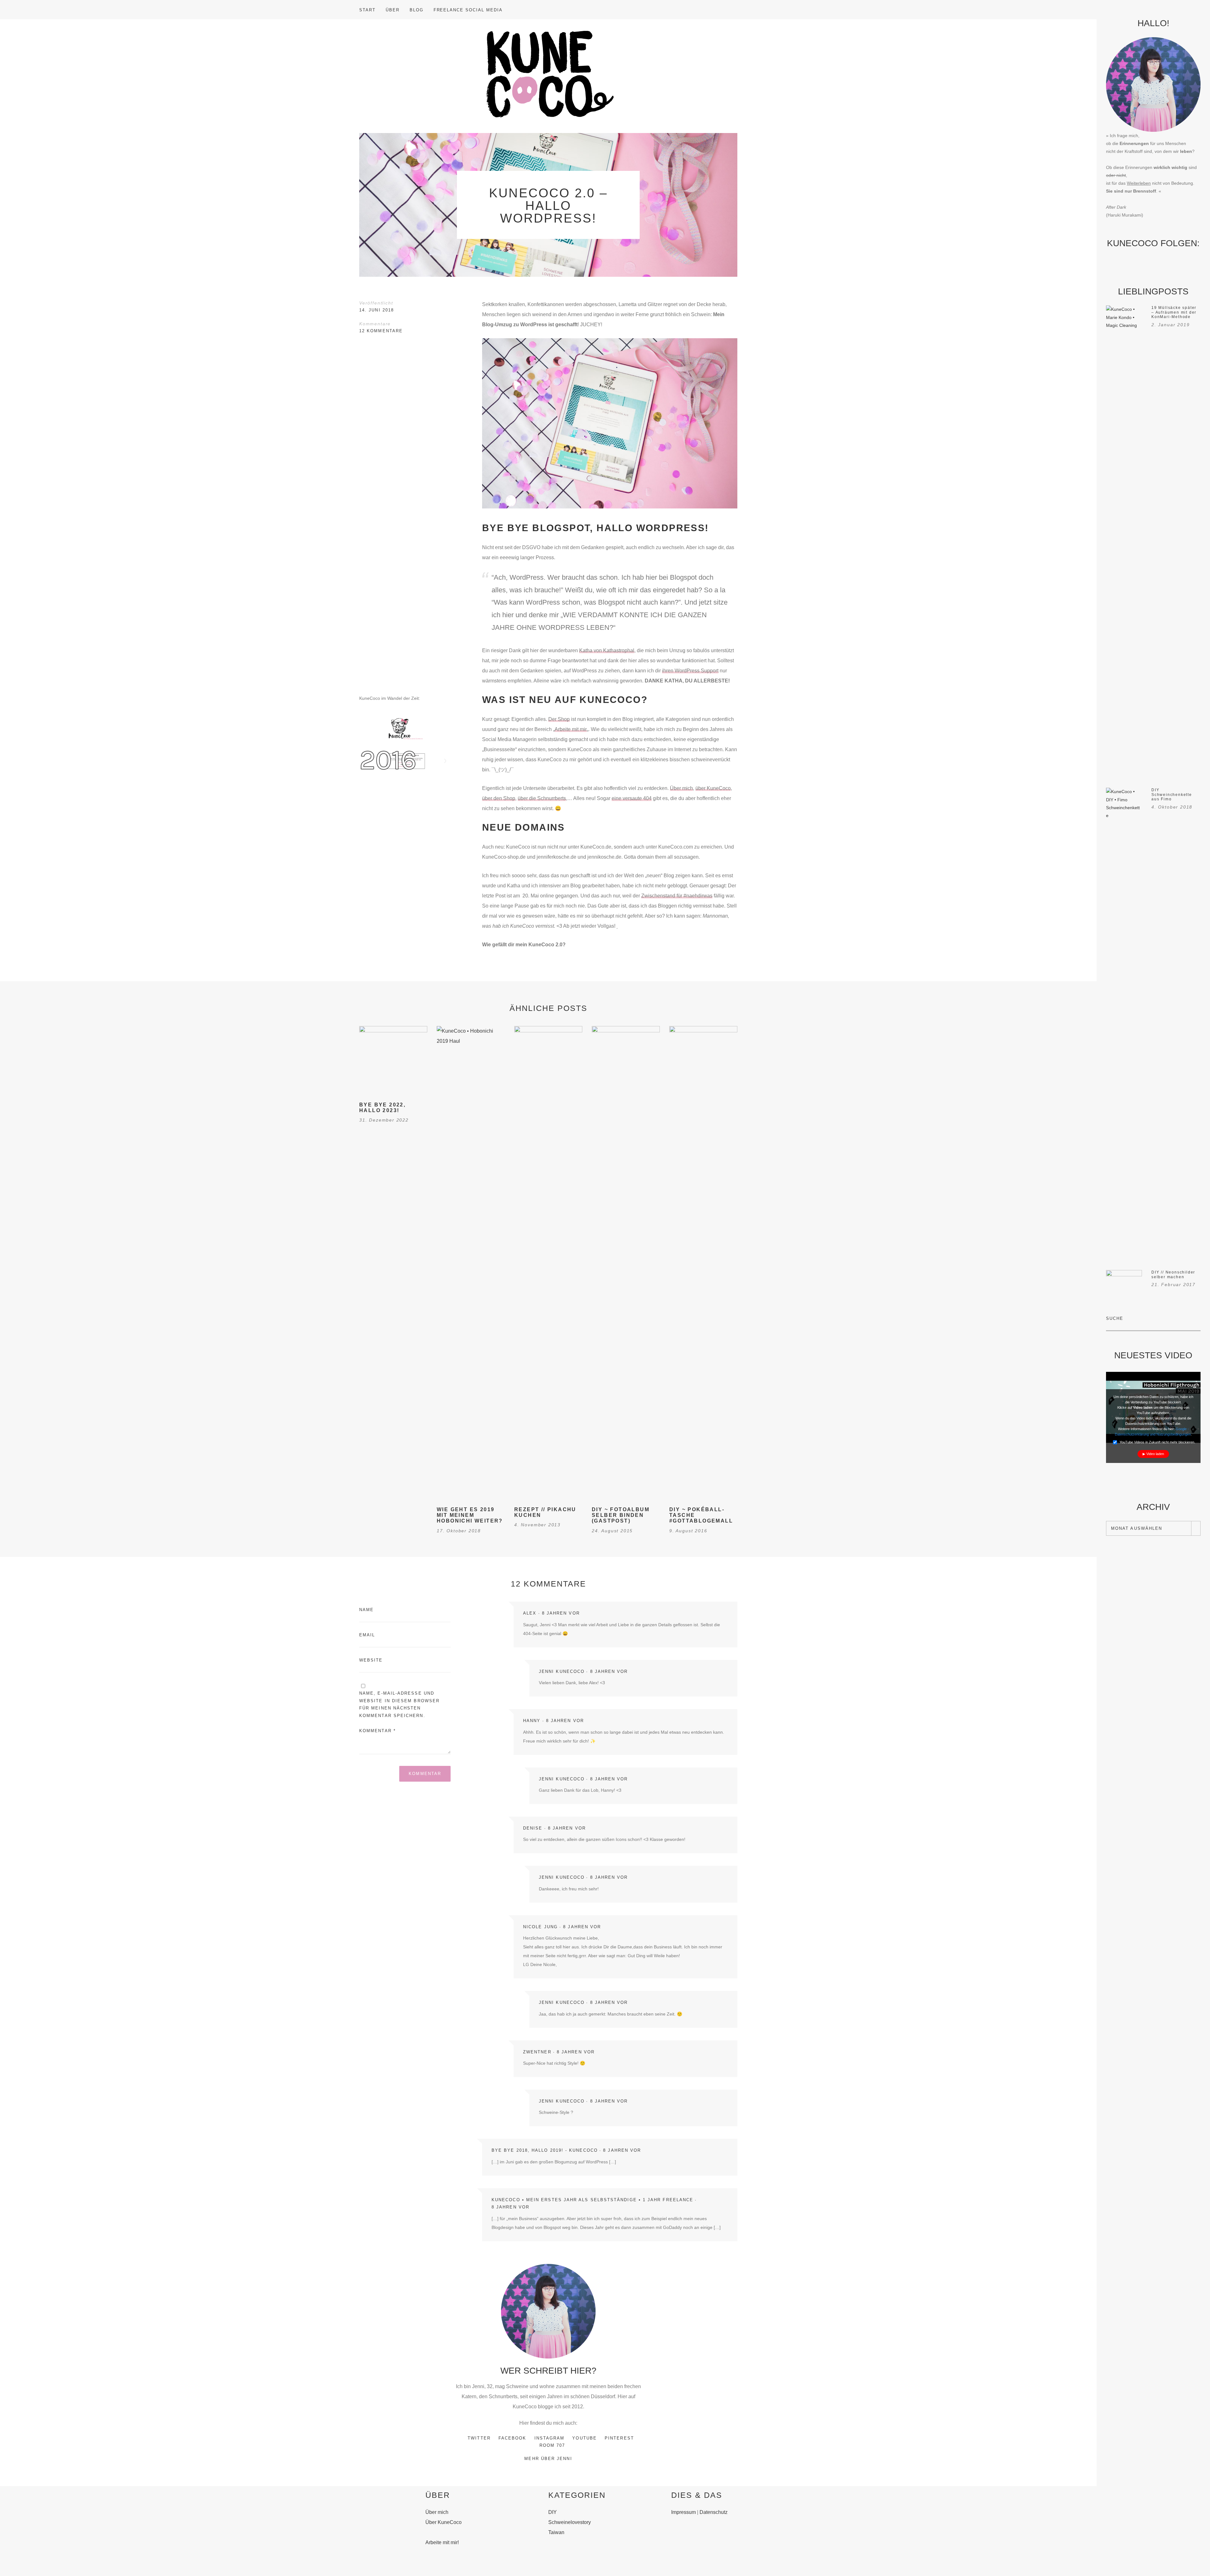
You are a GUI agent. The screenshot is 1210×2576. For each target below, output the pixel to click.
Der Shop (559, 719)
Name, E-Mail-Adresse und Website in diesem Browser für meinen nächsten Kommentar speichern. (399, 1704)
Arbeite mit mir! (442, 2542)
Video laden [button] (1155, 1454)
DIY (553, 2512)
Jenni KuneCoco (562, 1671)
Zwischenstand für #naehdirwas (677, 896)
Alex (530, 1613)
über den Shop (499, 798)
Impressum (683, 2512)
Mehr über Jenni (548, 2459)
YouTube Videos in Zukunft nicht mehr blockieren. (1157, 1442)
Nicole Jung (540, 1927)
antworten (721, 1598)
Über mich (681, 788)
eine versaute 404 (632, 798)
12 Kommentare (381, 331)
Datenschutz (714, 2512)
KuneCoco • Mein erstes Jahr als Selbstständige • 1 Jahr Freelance (592, 2200)
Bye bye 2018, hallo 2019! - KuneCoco (545, 2150)
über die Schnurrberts (542, 798)
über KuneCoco (713, 788)
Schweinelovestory (570, 2522)
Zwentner (537, 2052)
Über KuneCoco (444, 2522)
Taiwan (556, 2532)
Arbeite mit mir (571, 729)
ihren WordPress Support (690, 671)
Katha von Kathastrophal (607, 650)
